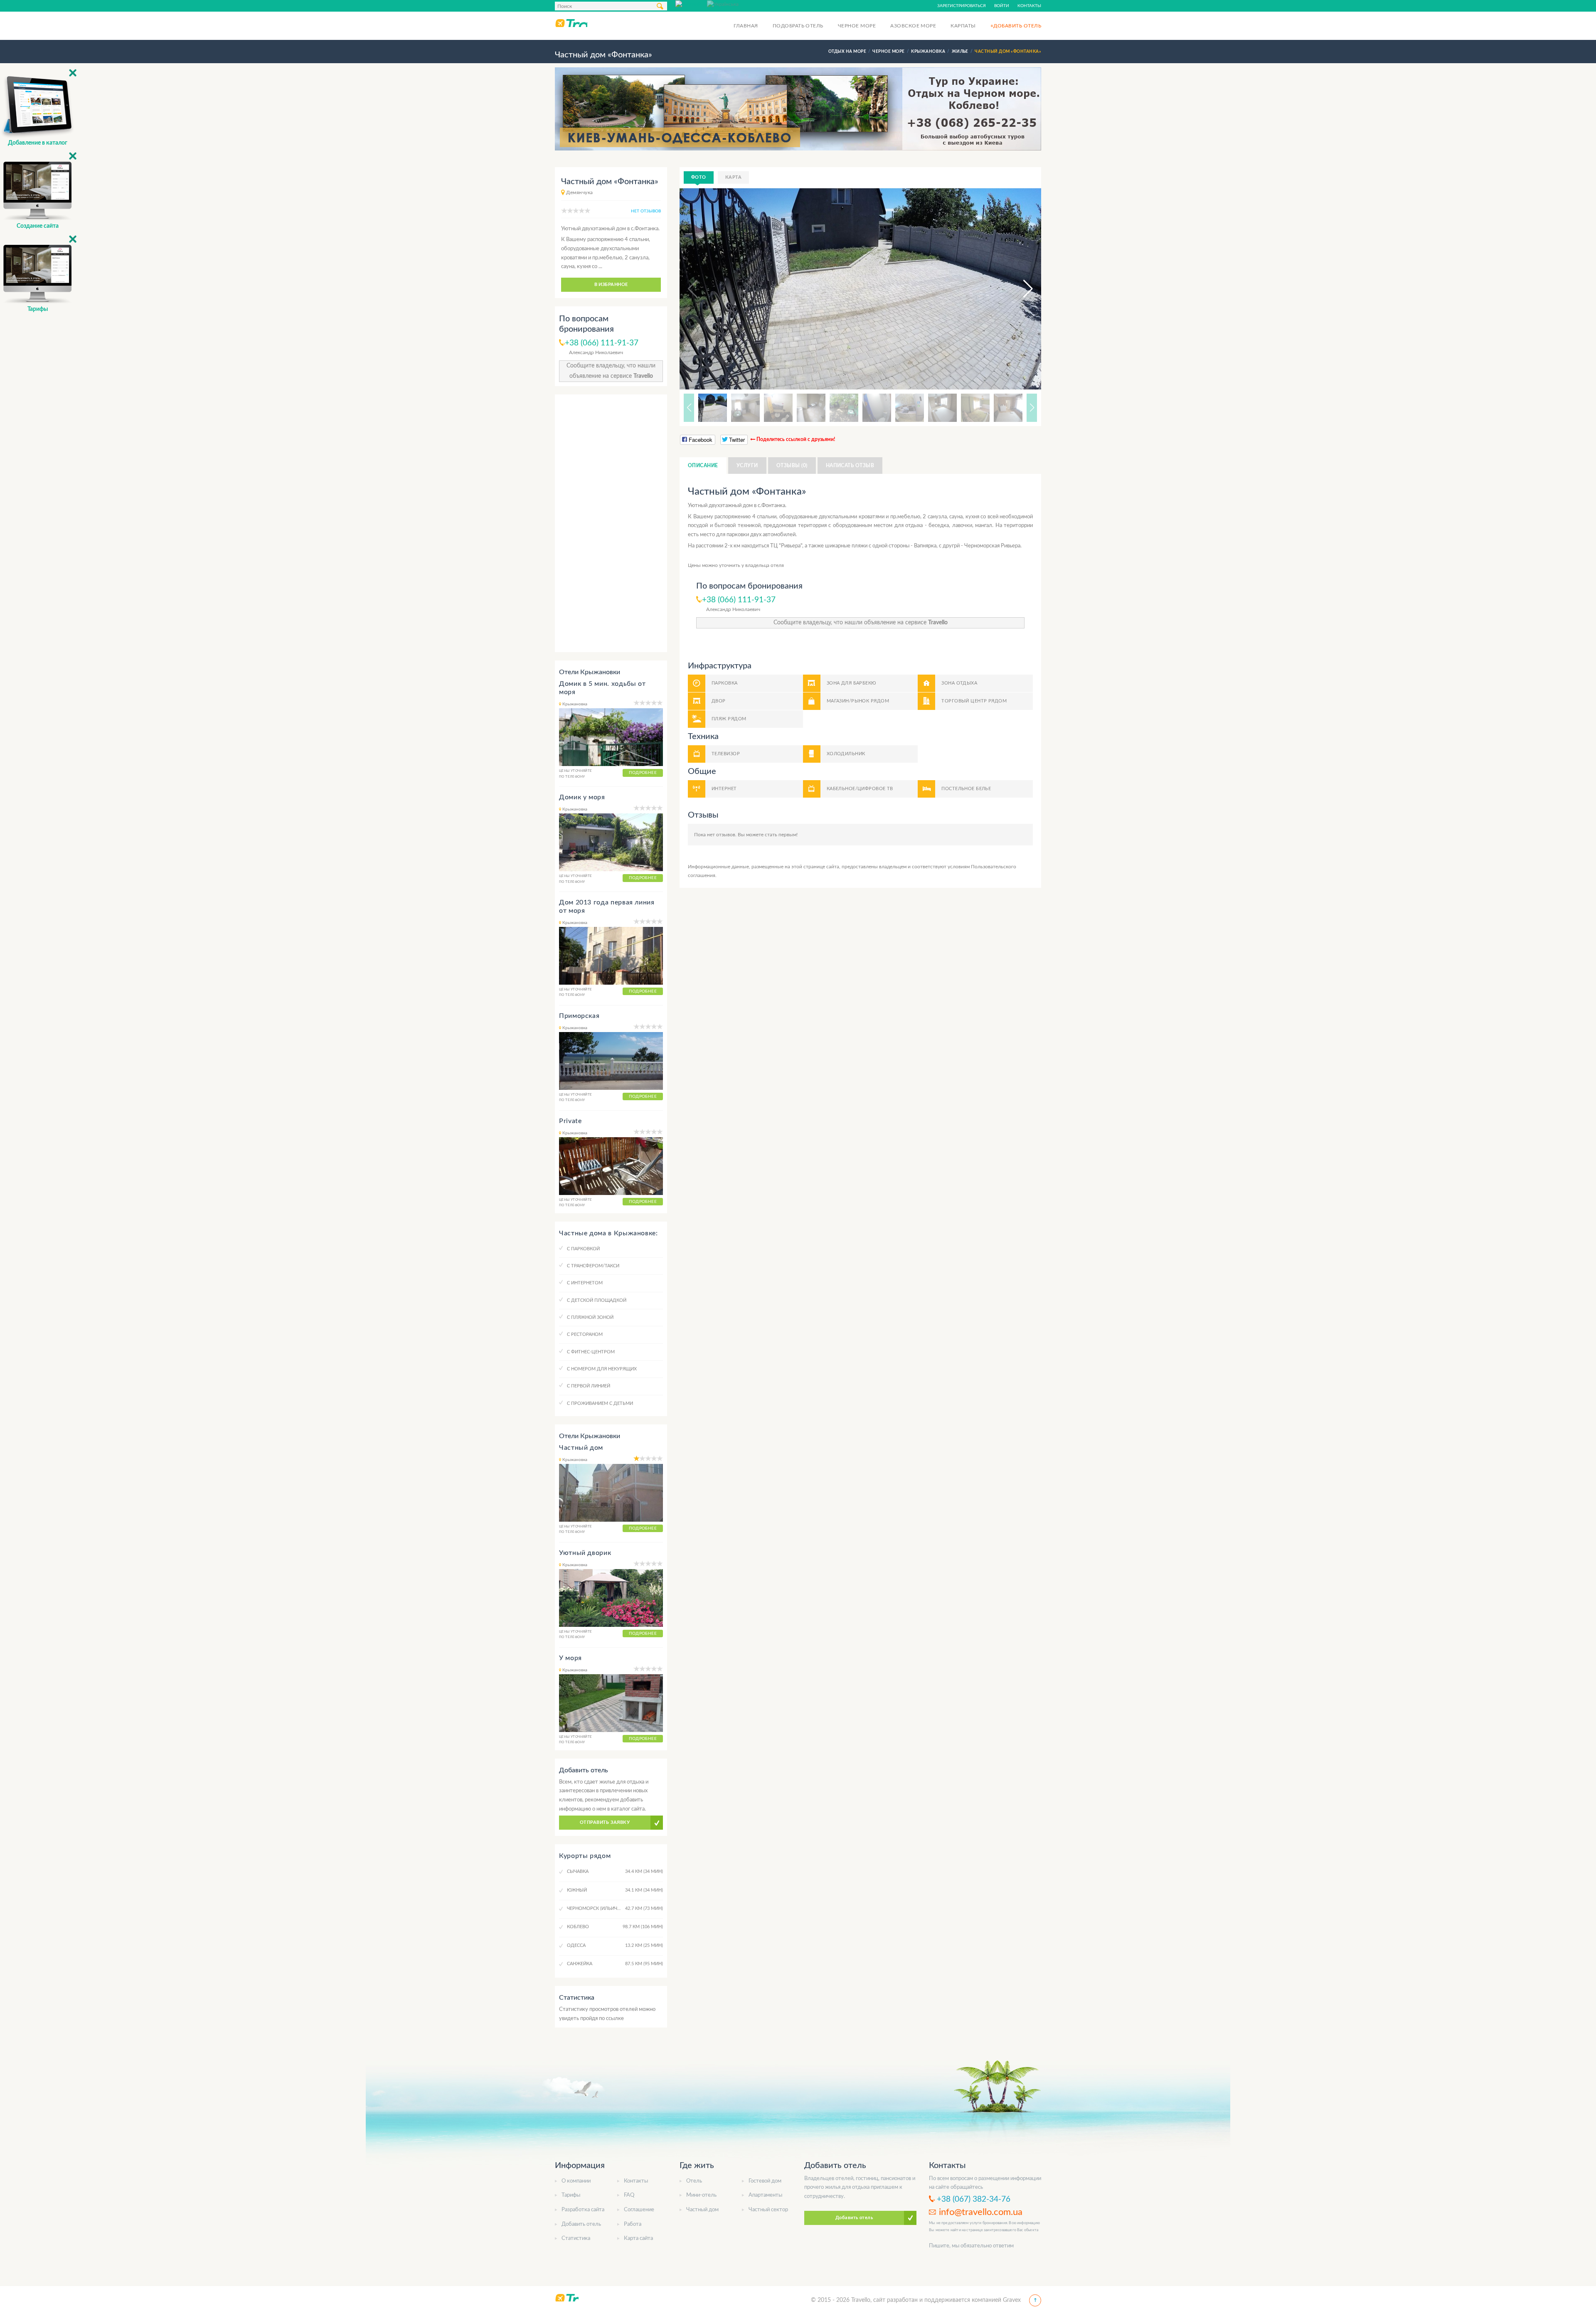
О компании (576, 2181)
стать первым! (781, 835)
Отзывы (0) (792, 466)
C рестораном (585, 1334)
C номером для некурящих (602, 1369)
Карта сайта (638, 2238)
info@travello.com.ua (981, 2212)
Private (570, 1121)
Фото (699, 177)
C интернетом (585, 1283)
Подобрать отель (798, 26)
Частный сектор (768, 2210)
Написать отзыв (850, 466)
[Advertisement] (611, 523)
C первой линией (589, 1386)
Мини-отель (701, 2195)
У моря (570, 1658)
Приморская (579, 1016)
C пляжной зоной (590, 1317)
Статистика (576, 2238)
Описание (703, 466)
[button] (1020, 289)
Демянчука (579, 192)
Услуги (747, 466)
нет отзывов (646, 211)
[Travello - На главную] (571, 23)
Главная (746, 26)
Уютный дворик (585, 1553)
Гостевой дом (765, 2181)
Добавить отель (581, 2224)
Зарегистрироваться (962, 6)
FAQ (629, 2195)
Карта (733, 177)
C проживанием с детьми (600, 1403)
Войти (1002, 6)
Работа (633, 2224)
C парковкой (583, 1249)
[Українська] (723, 4)
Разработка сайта (583, 2210)
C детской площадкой (597, 1300)
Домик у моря (582, 797)
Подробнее (643, 773)
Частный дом (581, 1448)
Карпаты (963, 26)
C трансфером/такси (593, 1266)
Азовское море (913, 26)
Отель (694, 2181)
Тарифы (571, 2195)
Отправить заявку (605, 1822)
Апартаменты (765, 2195)
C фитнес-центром (591, 1352)
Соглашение (639, 2210)
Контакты (1029, 6)
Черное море (857, 26)
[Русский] (691, 4)
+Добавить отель (1016, 26)
